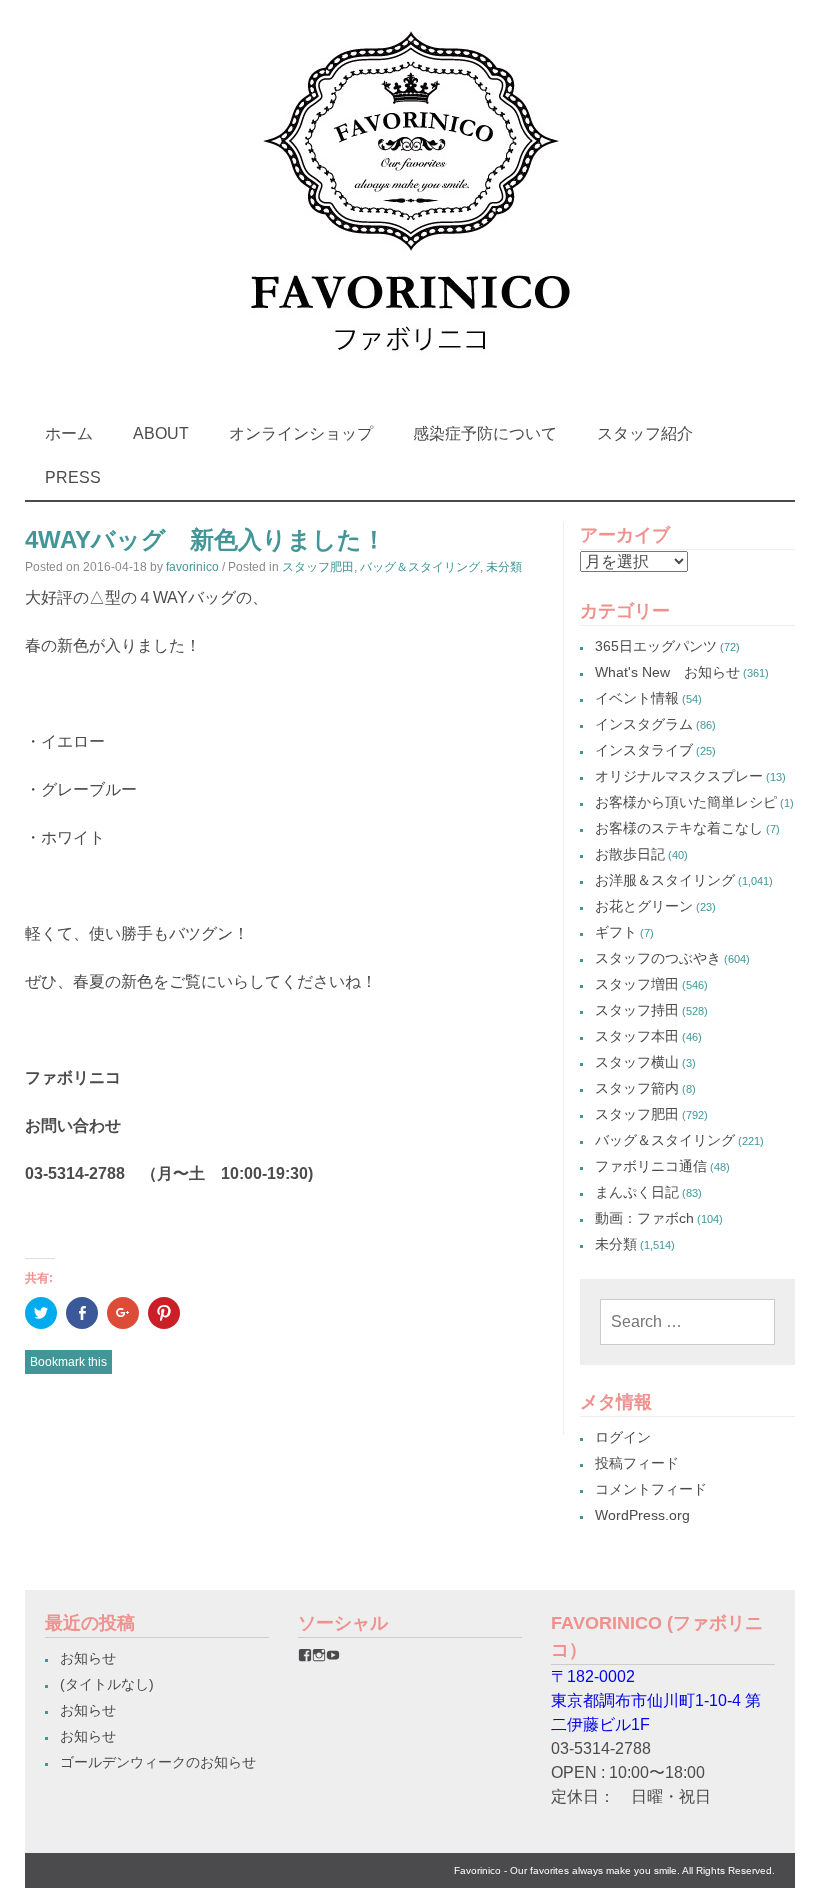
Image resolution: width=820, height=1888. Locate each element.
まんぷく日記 (637, 1192)
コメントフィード (651, 1489)
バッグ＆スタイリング (420, 567)
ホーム (69, 433)
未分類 (504, 567)
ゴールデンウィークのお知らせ (158, 1762)
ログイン (623, 1437)
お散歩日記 (630, 854)
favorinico (192, 567)
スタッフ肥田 (318, 567)
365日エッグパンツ (656, 646)
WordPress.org (642, 1515)
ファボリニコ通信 (651, 1166)
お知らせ (88, 1658)
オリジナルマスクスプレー (679, 776)
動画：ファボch (644, 1218)
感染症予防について (485, 433)
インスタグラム (644, 724)
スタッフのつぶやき (658, 958)
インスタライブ (644, 750)
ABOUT (161, 433)
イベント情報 (637, 698)
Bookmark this (68, 1362)
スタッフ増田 (637, 984)
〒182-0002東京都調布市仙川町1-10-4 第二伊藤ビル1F (656, 1700)
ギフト (616, 932)
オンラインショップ (301, 433)
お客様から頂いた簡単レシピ (686, 802)
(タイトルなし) (107, 1684)
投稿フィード (637, 1463)
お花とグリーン (644, 906)
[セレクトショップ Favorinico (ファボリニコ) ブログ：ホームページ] (409, 369)
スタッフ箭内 (637, 1088)
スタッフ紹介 (645, 433)
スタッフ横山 (637, 1062)
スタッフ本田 (637, 1036)
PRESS (73, 477)
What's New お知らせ (667, 672)
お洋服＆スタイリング (665, 880)
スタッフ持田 (637, 1010)
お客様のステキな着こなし (679, 828)
